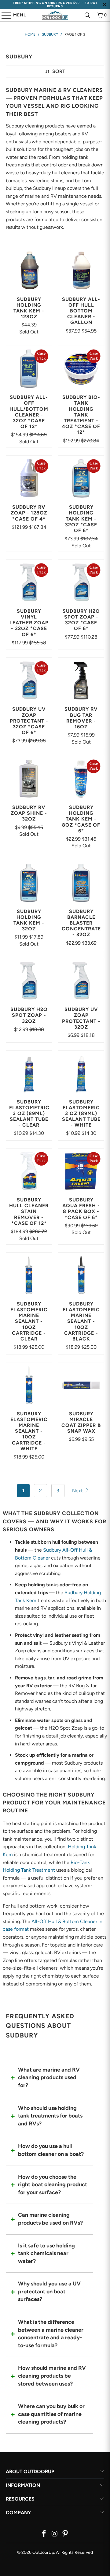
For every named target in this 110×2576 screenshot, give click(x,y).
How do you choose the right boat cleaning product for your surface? (53, 2185)
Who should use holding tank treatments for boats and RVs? (50, 2116)
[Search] (87, 15)
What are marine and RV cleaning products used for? (49, 2078)
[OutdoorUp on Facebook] (44, 2534)
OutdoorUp (43, 2552)
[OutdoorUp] (55, 15)
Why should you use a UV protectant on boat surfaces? (49, 2291)
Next (78, 1491)
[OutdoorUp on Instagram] (55, 2534)
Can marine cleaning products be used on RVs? (50, 2219)
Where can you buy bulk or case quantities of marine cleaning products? (51, 2414)
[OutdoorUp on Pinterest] (65, 2534)
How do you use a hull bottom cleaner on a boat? (51, 2150)
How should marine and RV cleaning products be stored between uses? (52, 2376)
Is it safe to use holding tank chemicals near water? (46, 2253)
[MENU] (3, 15)
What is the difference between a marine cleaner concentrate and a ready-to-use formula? (51, 2334)
